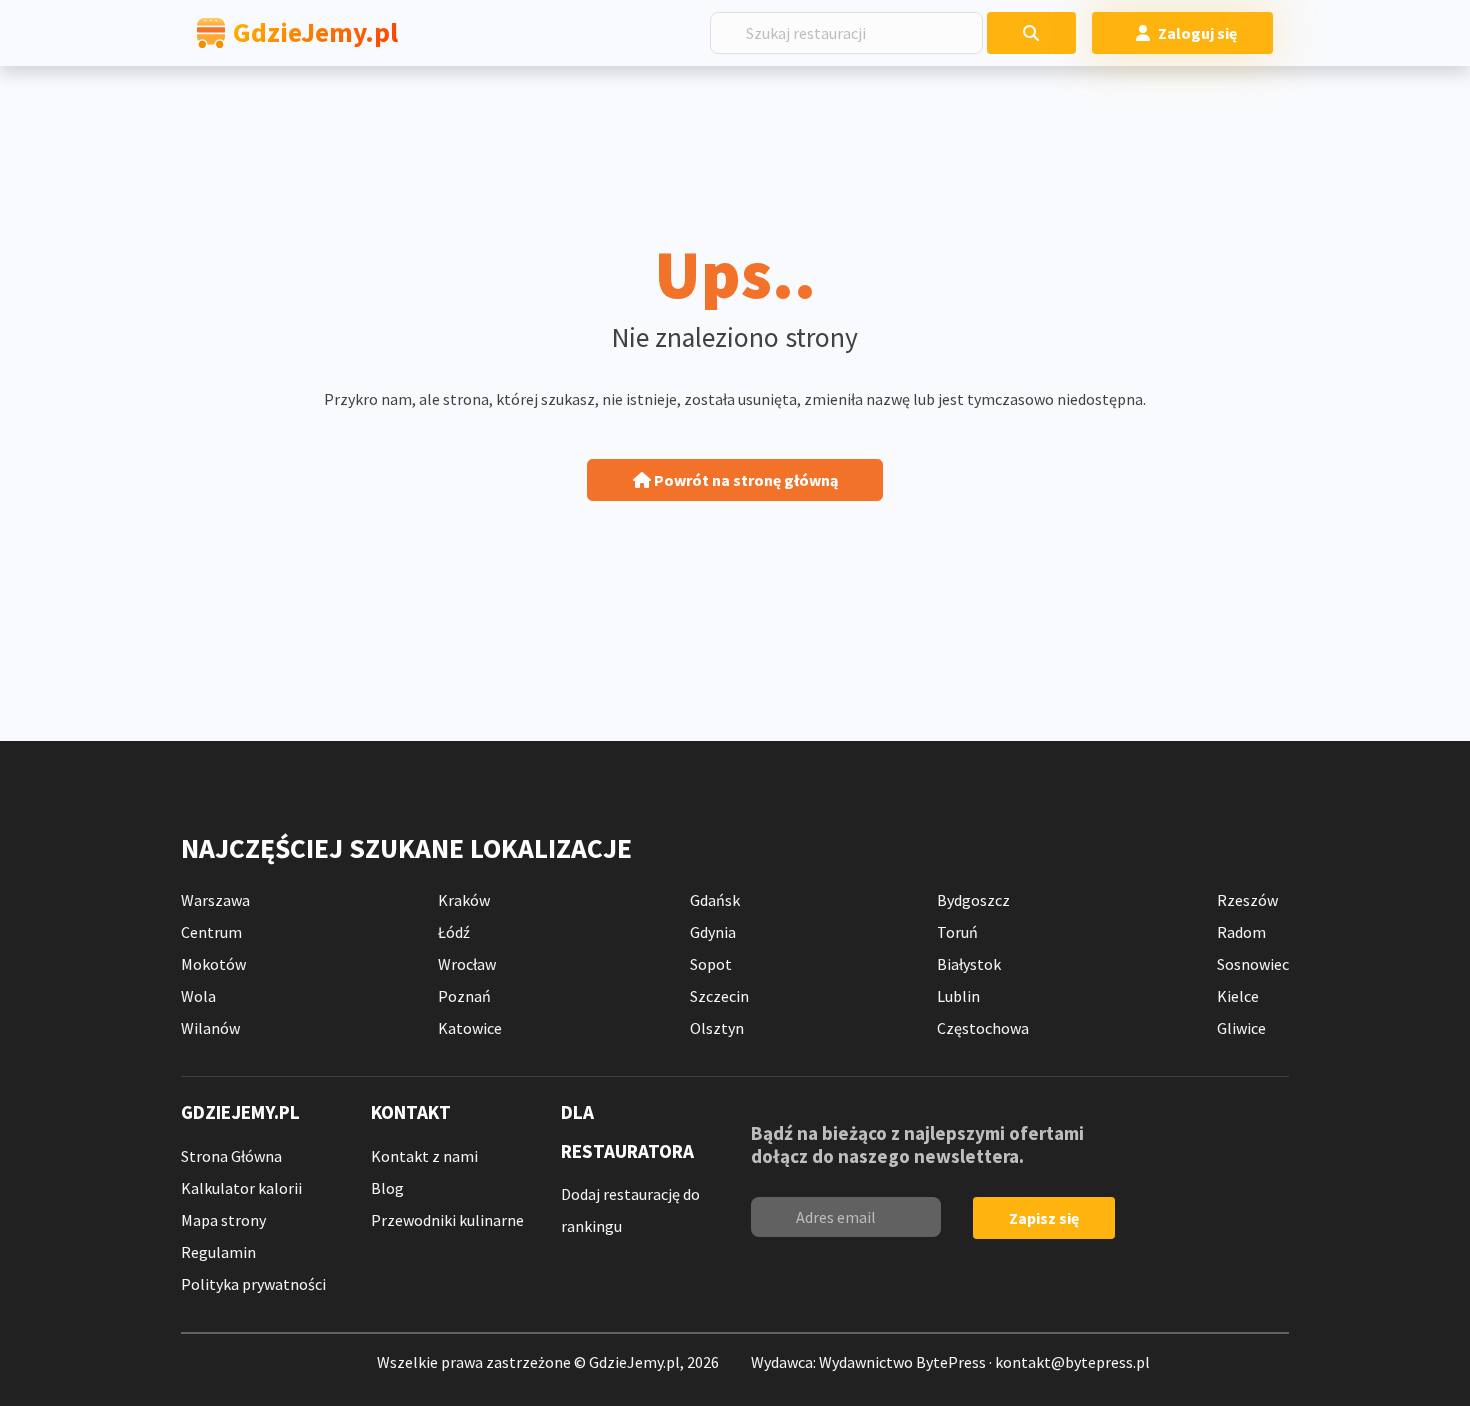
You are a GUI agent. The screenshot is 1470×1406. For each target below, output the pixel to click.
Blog (387, 1188)
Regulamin (218, 1252)
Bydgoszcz (973, 900)
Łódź (454, 932)
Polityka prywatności (253, 1284)
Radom (1241, 932)
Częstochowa (983, 1028)
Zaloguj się (1197, 33)
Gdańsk (715, 900)
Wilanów (210, 1028)
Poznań (464, 996)
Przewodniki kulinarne (447, 1220)
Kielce (1238, 996)
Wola (198, 996)
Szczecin (719, 996)
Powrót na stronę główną (744, 480)
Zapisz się (1044, 1218)
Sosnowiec (1253, 964)
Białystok (969, 964)
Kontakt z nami (424, 1156)
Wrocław (467, 964)
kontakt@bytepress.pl (1072, 1362)
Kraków (464, 900)
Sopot (711, 964)
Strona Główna (231, 1156)
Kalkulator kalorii (241, 1188)
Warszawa (215, 900)
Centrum (211, 932)
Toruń (957, 932)
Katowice (470, 1028)
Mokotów (213, 964)
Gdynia (713, 932)
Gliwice (1241, 1028)
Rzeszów (1247, 900)
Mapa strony (223, 1220)
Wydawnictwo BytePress (902, 1362)
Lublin (958, 996)
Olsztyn (717, 1028)
